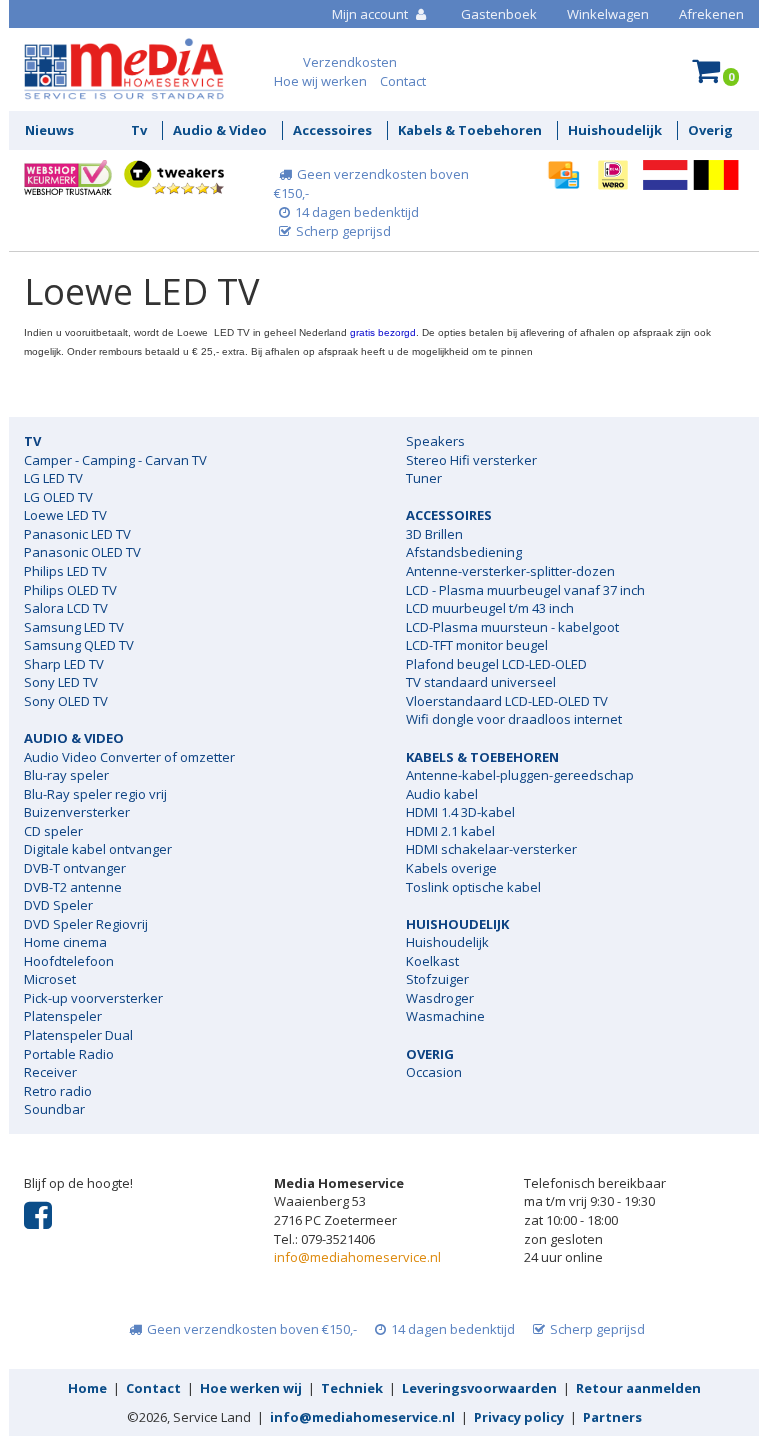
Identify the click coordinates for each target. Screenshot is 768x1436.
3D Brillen (434, 534)
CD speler (53, 831)
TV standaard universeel (481, 682)
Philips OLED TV (70, 590)
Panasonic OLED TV (82, 552)
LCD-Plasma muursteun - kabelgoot (512, 627)
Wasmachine (445, 1016)
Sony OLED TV (66, 701)
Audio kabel (442, 794)
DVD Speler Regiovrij (86, 924)
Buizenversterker (77, 812)
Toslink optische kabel (473, 887)
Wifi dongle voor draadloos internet (514, 719)
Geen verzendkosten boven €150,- (252, 1329)
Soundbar (54, 1109)
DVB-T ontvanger (75, 868)
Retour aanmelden (638, 1388)
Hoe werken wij (251, 1388)
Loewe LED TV (65, 515)
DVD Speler (58, 905)
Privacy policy (519, 1417)
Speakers (435, 441)
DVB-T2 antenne (73, 887)
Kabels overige (451, 868)
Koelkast (432, 961)
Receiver (50, 1072)
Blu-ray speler (66, 775)
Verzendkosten (350, 62)
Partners (612, 1417)
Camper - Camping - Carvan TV (115, 460)
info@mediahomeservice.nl (357, 1257)
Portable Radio (69, 1054)
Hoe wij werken (320, 81)
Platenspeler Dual (78, 1035)
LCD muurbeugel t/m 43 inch (490, 608)
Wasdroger (440, 998)
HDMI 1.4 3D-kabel (460, 812)
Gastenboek (499, 14)
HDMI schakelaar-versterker (491, 849)
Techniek (352, 1388)
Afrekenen (711, 14)
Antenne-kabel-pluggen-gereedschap (520, 775)
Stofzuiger (437, 979)
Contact (403, 81)
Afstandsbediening (464, 552)
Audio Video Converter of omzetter (129, 757)
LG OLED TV (58, 497)
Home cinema (65, 942)
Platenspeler (63, 1016)
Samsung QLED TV (79, 645)
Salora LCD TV (66, 608)
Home (87, 1388)
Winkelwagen (608, 14)
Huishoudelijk (447, 942)
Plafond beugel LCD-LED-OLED (496, 664)
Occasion (434, 1072)
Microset (50, 979)
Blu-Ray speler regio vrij (95, 794)
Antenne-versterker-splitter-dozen (510, 571)
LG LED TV (53, 478)
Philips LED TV (65, 571)
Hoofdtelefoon (69, 961)
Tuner (424, 478)
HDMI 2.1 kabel (450, 831)
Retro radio (58, 1091)
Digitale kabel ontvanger (98, 849)
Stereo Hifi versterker (471, 460)
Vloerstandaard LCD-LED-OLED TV (507, 701)
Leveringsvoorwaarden (479, 1388)
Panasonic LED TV (77, 534)
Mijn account (371, 14)
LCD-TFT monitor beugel (477, 645)
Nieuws (49, 130)
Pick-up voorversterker (93, 998)
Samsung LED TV (74, 627)
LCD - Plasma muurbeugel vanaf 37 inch (525, 590)
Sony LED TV (61, 682)
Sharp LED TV (64, 664)
